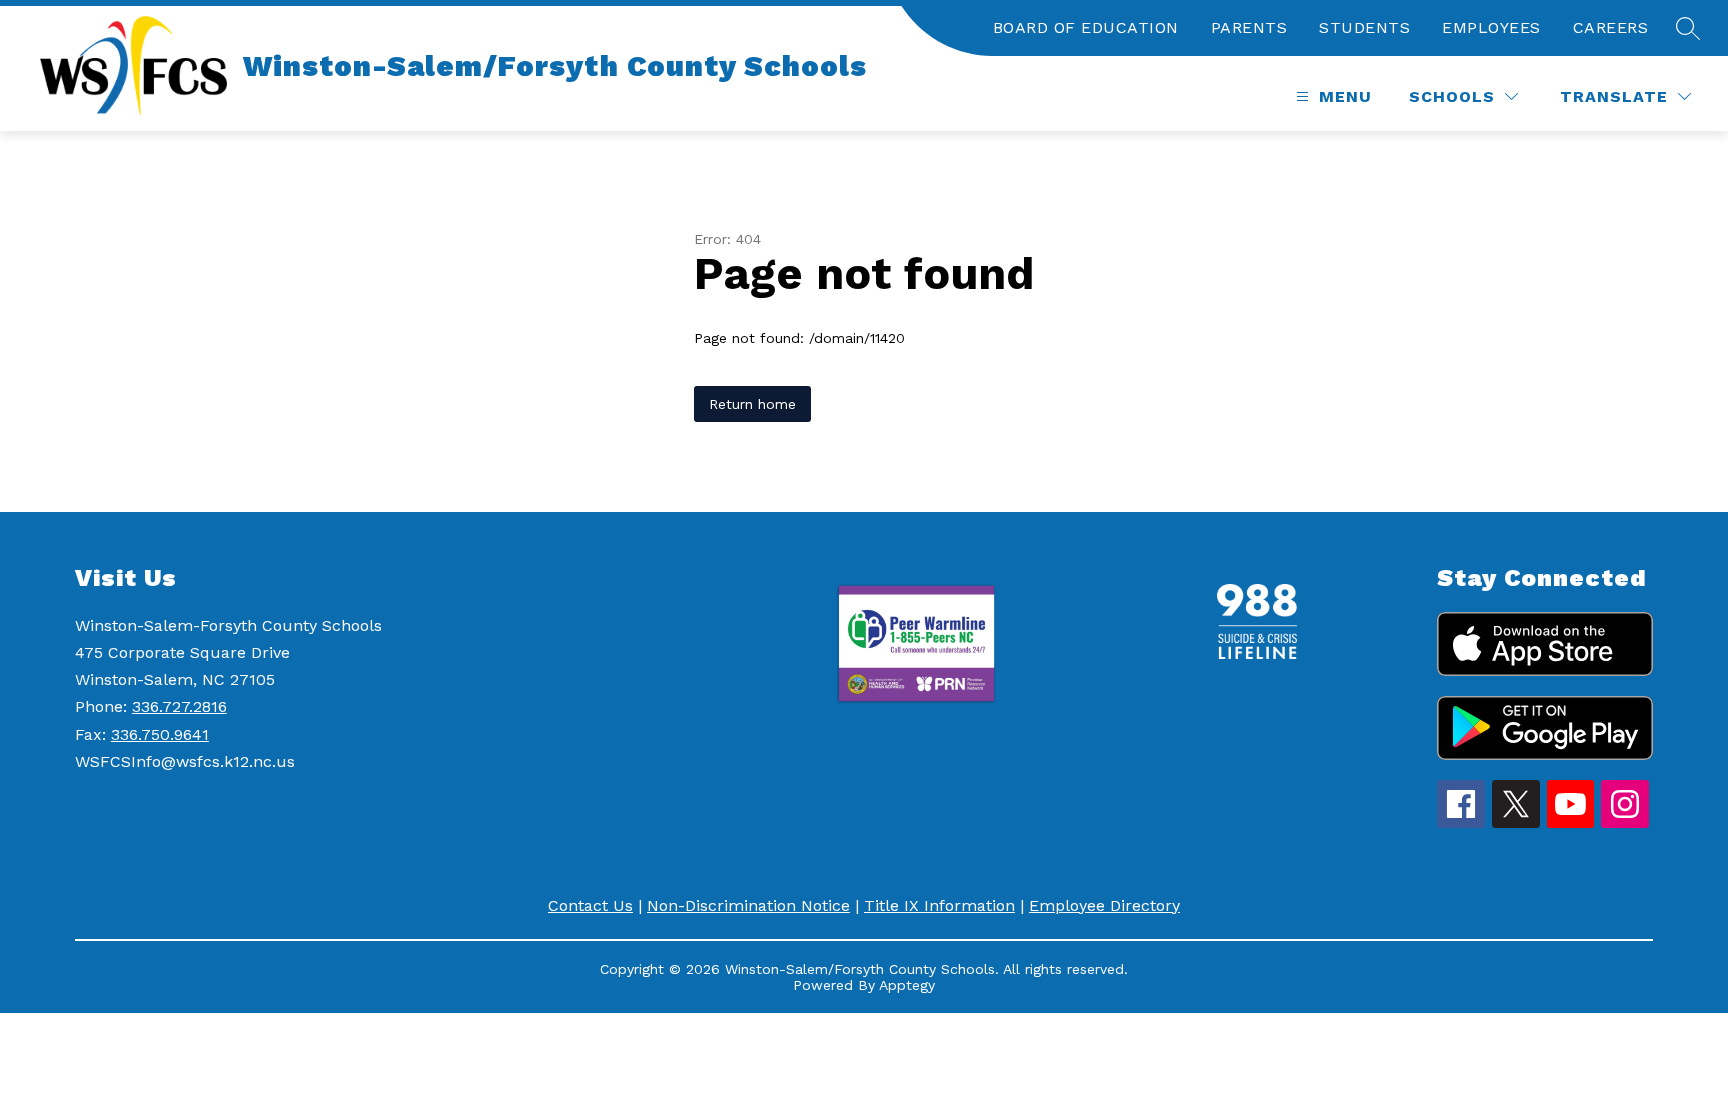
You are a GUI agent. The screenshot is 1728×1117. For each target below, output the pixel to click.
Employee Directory (1104, 905)
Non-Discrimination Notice (748, 905)
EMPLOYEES (1491, 27)
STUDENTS (1364, 27)
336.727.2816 (179, 706)
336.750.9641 (160, 734)
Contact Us (590, 905)
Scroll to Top (1638, 1066)
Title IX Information (939, 905)
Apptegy (907, 985)
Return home (752, 404)
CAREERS (1611, 27)
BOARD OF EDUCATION (1086, 27)
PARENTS (1249, 27)
